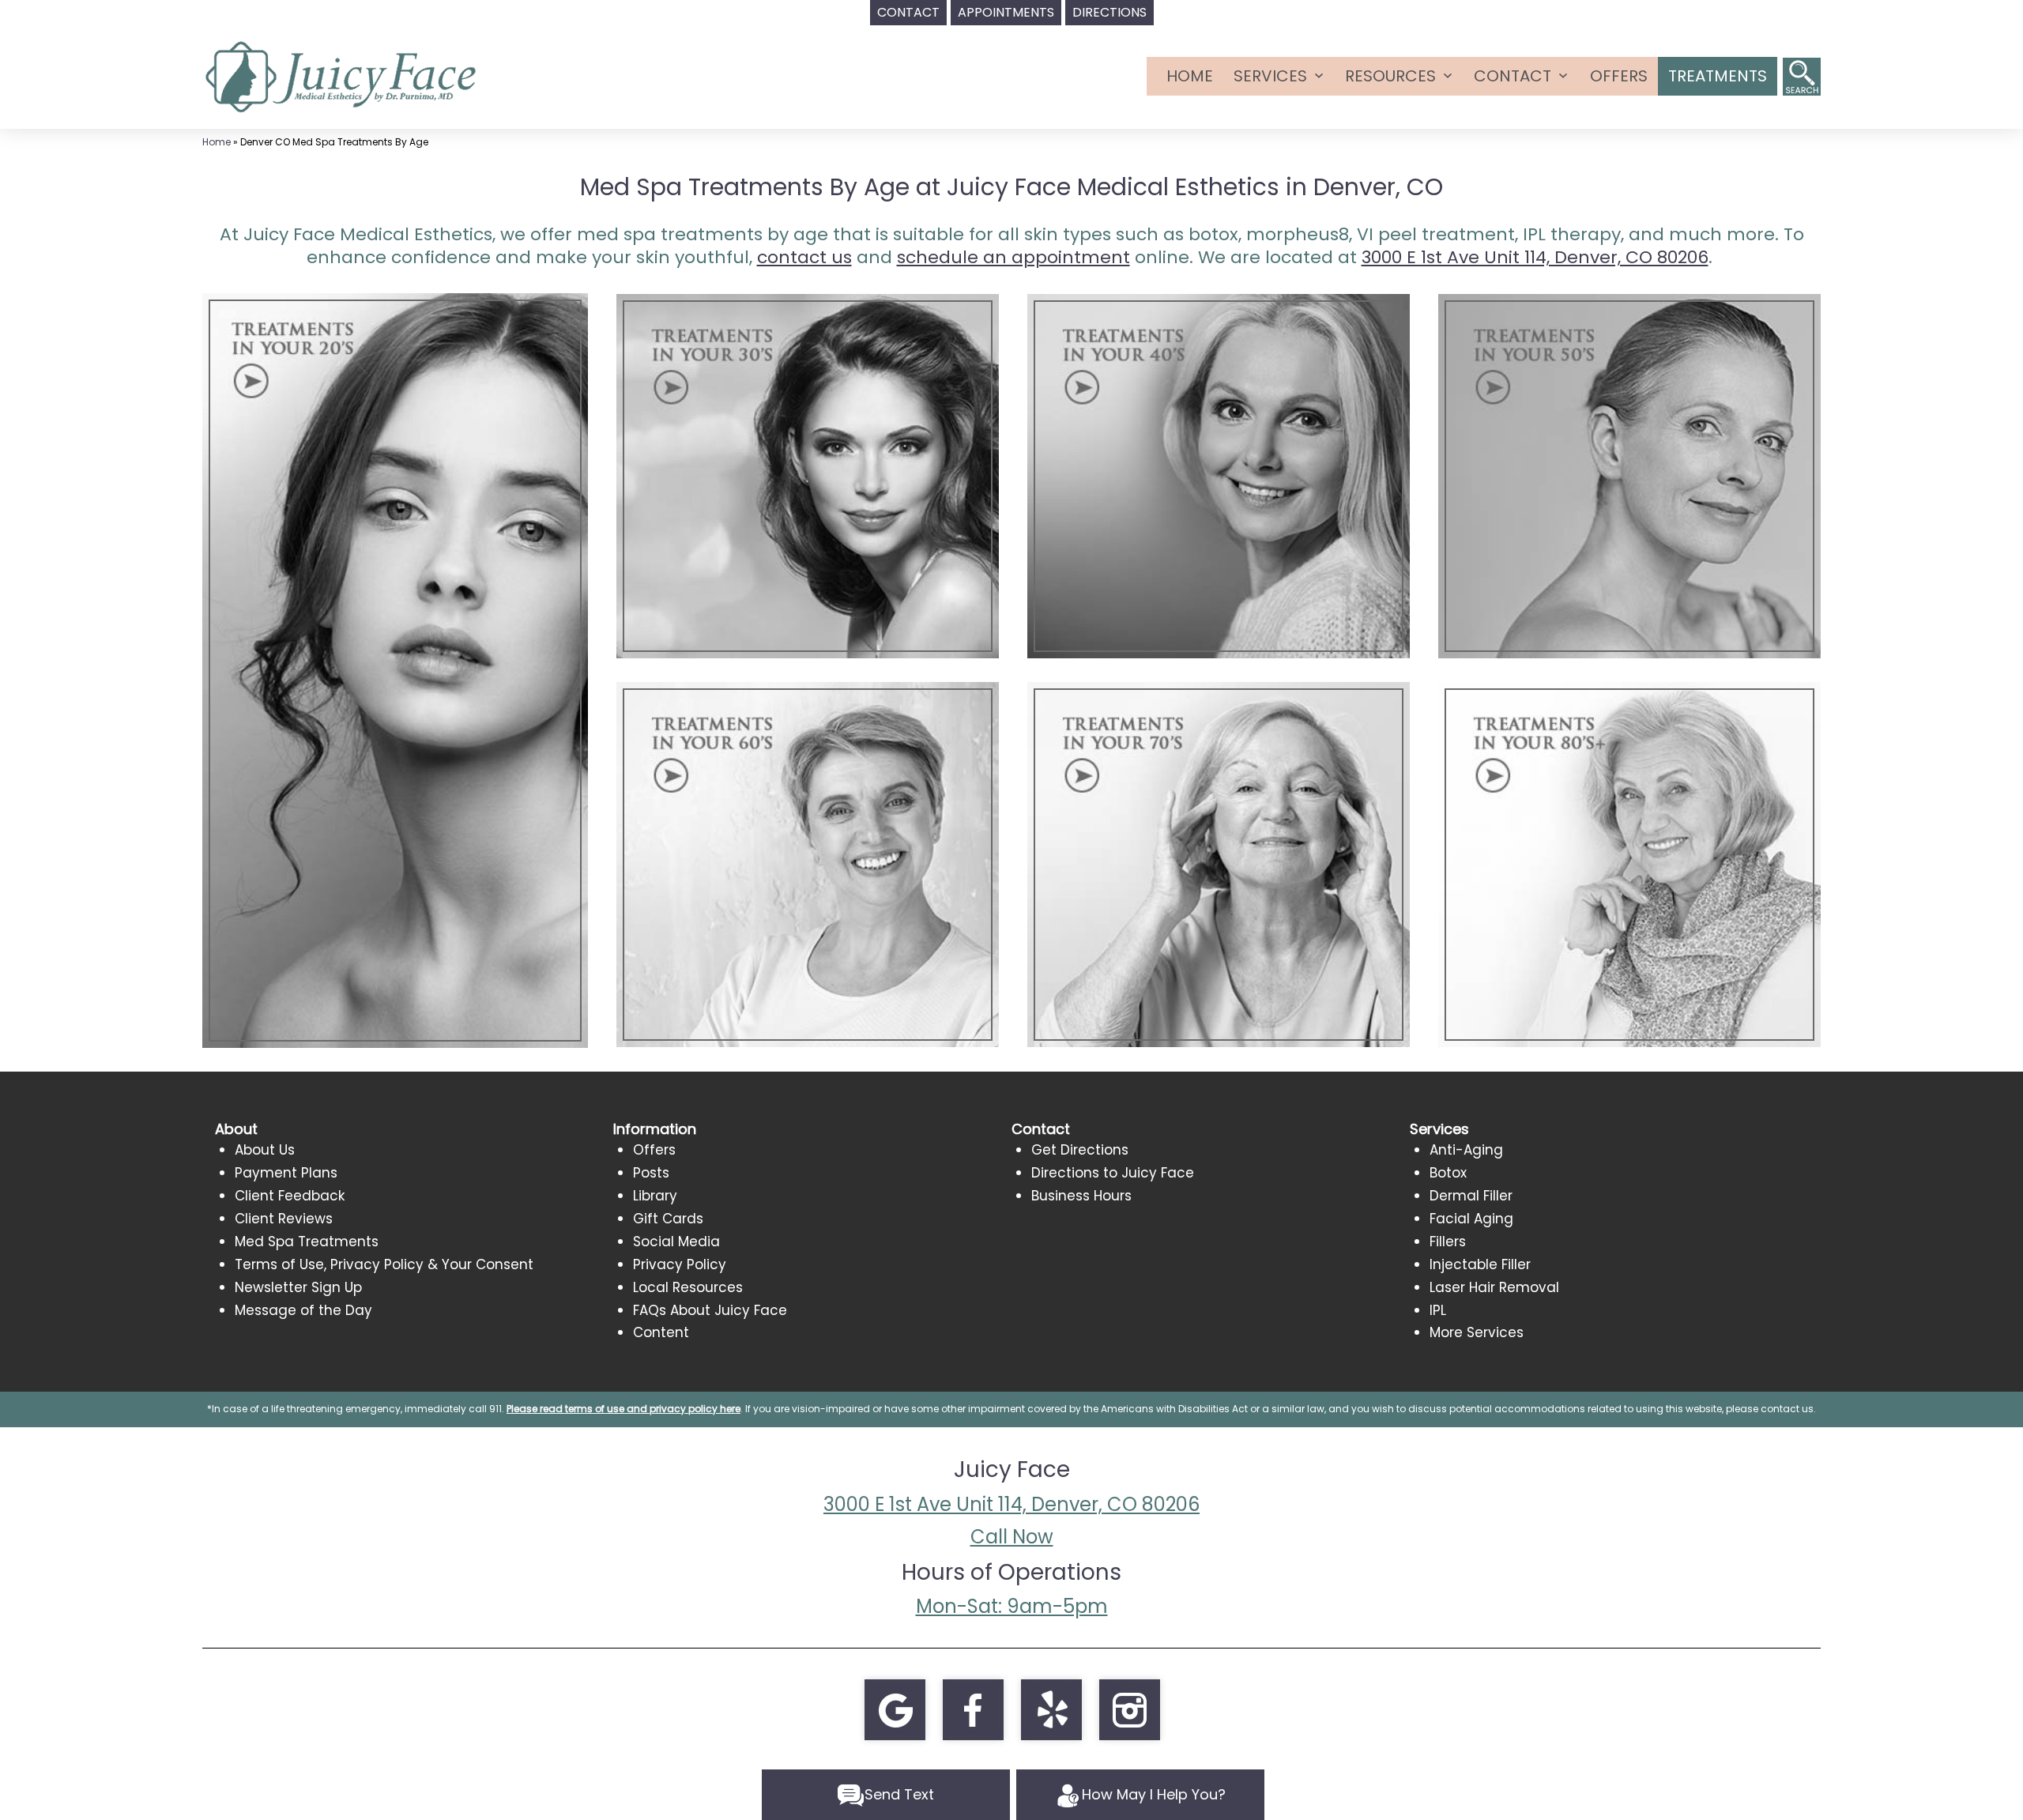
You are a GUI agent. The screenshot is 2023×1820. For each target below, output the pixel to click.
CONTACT (1513, 76)
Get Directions (1080, 1150)
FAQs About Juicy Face (710, 1310)
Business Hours (1081, 1196)
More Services (1477, 1332)
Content (661, 1332)
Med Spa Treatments (307, 1242)
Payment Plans (286, 1173)
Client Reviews (284, 1219)
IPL (1438, 1310)
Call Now (1012, 1537)
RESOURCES (1390, 76)
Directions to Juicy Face (1113, 1173)
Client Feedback (290, 1196)
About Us (265, 1150)
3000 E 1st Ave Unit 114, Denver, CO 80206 (1011, 1504)
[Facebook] (973, 1709)
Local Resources (688, 1287)
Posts (651, 1173)
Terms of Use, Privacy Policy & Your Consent (384, 1264)
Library (655, 1196)
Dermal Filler (1471, 1196)
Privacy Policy (680, 1264)
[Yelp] (1051, 1709)
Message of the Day (303, 1310)
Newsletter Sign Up (298, 1287)
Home (1190, 76)
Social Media (676, 1242)
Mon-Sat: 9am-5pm (1012, 1606)
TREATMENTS (1718, 76)
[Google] (895, 1709)
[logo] (341, 75)
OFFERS (1619, 76)
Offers (654, 1150)
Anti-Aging (1466, 1150)
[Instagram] (1129, 1709)
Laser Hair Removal (1494, 1287)
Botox (1448, 1173)
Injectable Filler (1480, 1264)
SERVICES (1270, 76)
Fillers (1448, 1242)
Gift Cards (668, 1219)
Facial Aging (1471, 1219)
